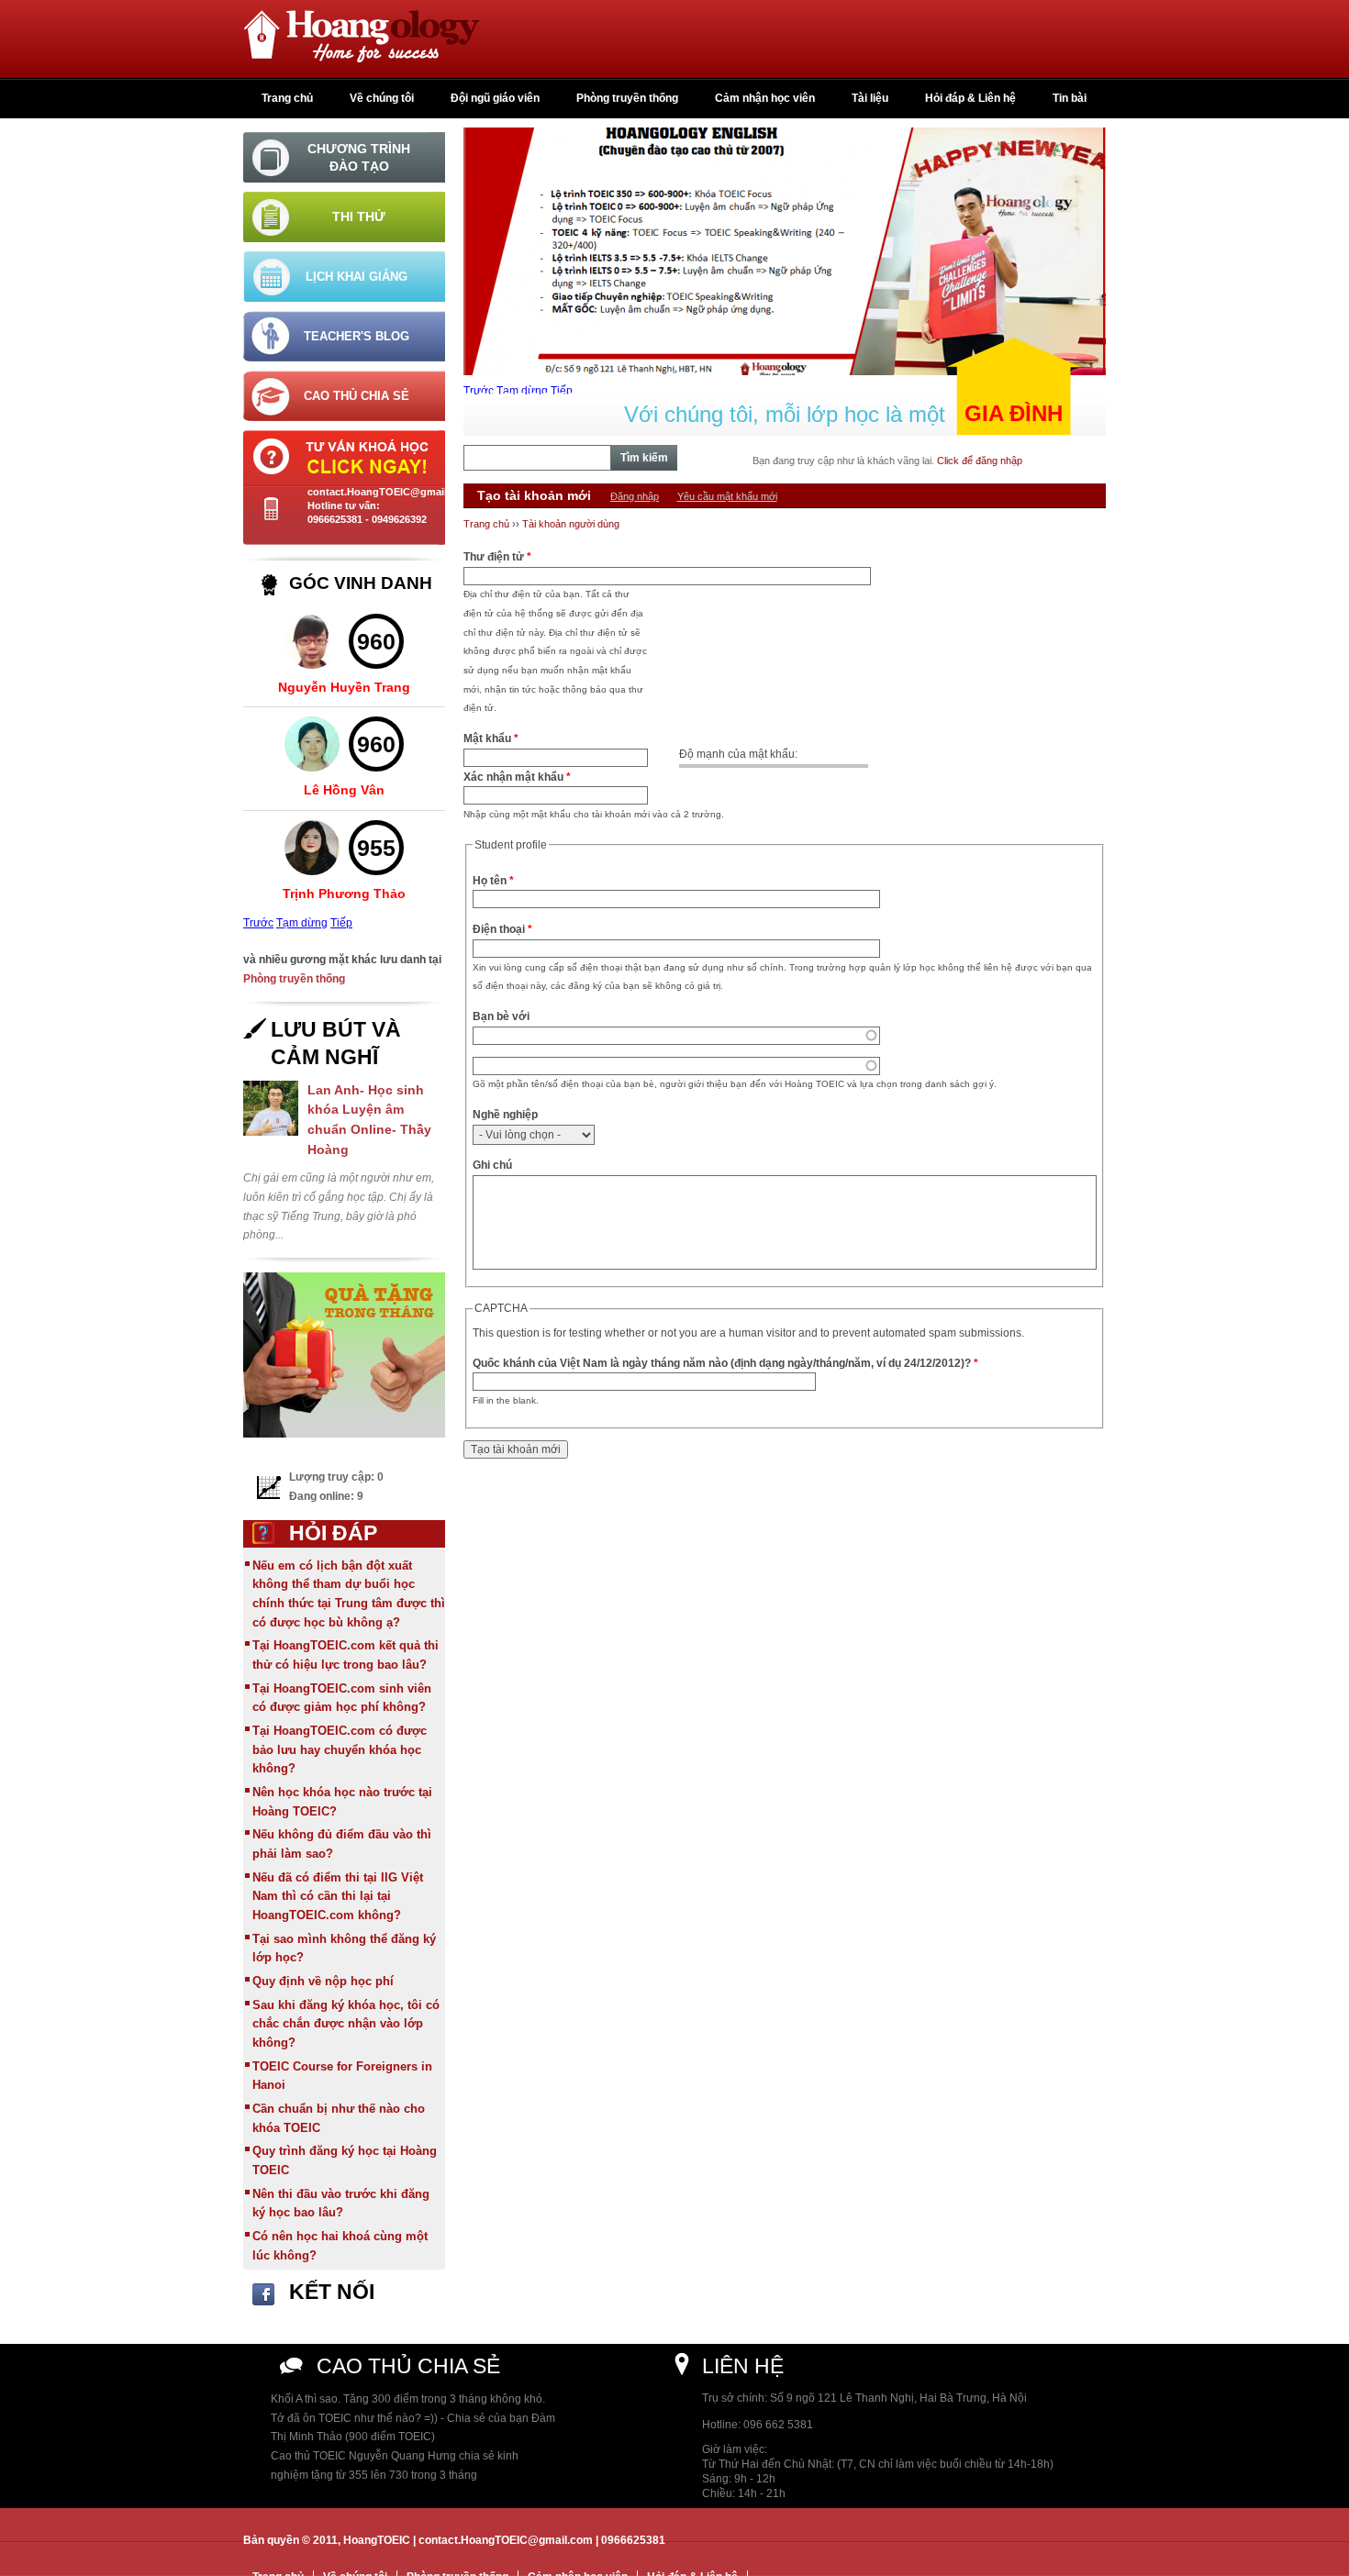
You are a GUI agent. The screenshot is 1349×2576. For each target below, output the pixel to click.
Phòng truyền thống (627, 98)
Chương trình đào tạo (359, 157)
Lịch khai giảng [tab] (357, 277)
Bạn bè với (501, 1016)
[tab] (344, 157)
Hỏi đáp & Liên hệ (970, 98)
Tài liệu (870, 98)
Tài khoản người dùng (571, 524)
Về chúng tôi (382, 98)
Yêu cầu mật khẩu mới (727, 496)
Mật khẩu (491, 738)
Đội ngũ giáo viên (495, 98)
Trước (258, 923)
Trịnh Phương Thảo (344, 894)
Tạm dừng (302, 923)
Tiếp (341, 923)
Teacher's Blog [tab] (357, 336)
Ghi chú (492, 1165)
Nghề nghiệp (505, 1115)
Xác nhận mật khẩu (517, 777)
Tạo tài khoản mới (536, 495)
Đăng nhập (635, 496)
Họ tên (493, 881)
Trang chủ (287, 98)
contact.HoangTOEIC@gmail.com (389, 492)
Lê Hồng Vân (344, 790)
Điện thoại (502, 929)
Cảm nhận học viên (765, 98)
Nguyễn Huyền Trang (344, 687)
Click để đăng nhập (980, 461)
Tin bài (1070, 98)
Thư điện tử (497, 557)
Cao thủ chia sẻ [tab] (357, 396)
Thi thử (359, 217)
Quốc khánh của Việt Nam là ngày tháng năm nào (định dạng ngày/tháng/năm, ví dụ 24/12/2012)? (725, 1363)
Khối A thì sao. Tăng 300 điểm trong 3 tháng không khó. (408, 2399)
